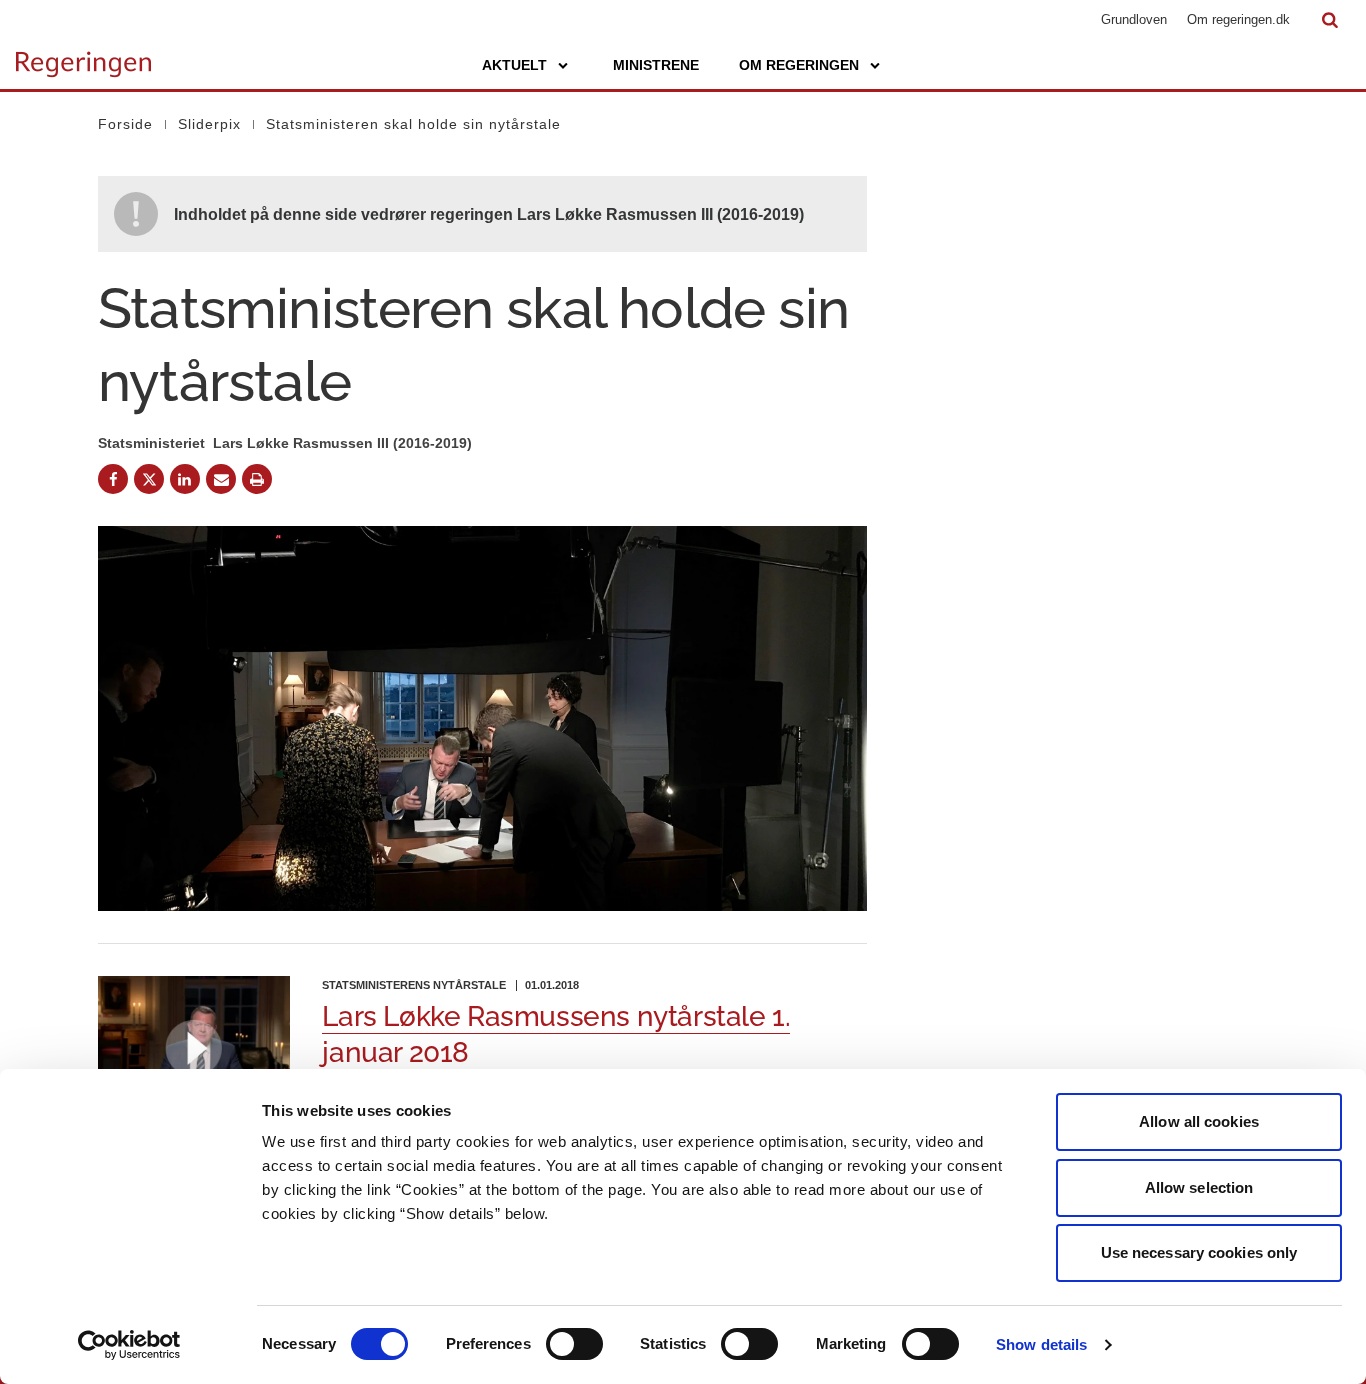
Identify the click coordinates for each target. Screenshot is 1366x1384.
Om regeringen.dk (1238, 19)
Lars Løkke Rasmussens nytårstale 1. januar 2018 (556, 1034)
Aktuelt (514, 65)
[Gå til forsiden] (83, 55)
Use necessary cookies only (1199, 1252)
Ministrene (656, 65)
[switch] (574, 1344)
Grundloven (1134, 19)
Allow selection (1199, 1187)
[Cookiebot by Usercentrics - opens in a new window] (129, 1345)
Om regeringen (799, 65)
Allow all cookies (1199, 1121)
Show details (1041, 1344)
